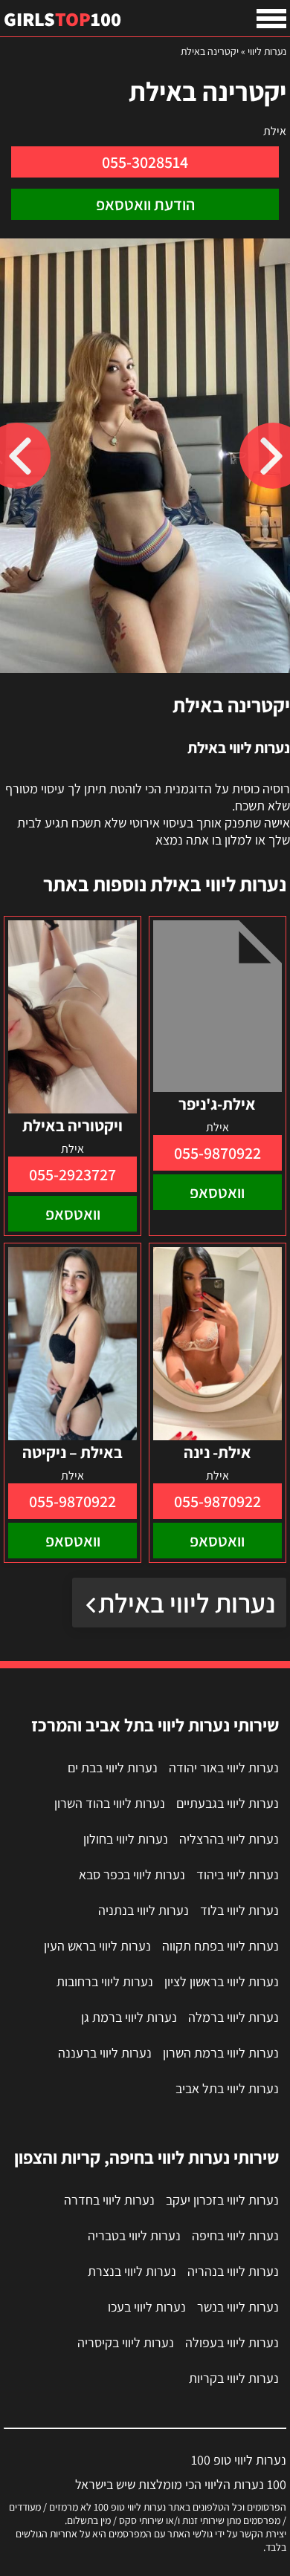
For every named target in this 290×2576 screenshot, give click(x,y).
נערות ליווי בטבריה (134, 2235)
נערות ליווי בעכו (147, 2307)
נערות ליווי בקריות (234, 2378)
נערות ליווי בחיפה (235, 2235)
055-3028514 (145, 162)
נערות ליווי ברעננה (105, 2053)
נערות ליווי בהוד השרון (110, 1803)
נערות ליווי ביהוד (238, 1874)
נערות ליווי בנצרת (132, 2271)
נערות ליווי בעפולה (232, 2342)
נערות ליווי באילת (187, 1603)
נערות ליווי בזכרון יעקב (222, 2200)
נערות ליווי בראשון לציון (222, 1981)
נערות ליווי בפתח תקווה (220, 1946)
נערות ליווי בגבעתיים (228, 1803)
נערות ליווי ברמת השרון (221, 2053)
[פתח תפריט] (271, 19)
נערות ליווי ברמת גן (129, 2017)
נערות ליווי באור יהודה (224, 1767)
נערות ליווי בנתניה (144, 1910)
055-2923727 (72, 1174)
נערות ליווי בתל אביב (227, 2088)
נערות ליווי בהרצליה (229, 1839)
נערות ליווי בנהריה (233, 2271)
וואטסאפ (217, 1192)
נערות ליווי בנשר (238, 2307)
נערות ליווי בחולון (126, 1839)
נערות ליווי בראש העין (97, 1946)
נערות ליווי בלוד (239, 1910)
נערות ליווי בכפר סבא (132, 1874)
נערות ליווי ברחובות (105, 1981)
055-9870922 (217, 1153)
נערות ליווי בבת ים (113, 1767)
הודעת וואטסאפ (145, 204)
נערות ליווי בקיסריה (126, 2342)
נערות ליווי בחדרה (109, 2200)
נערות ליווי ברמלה (233, 2017)
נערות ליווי (267, 51)
